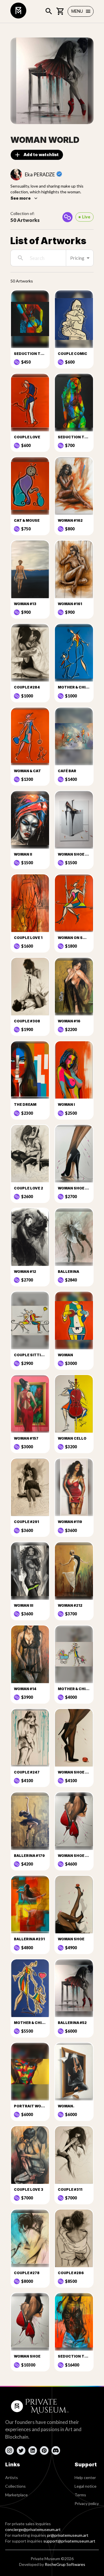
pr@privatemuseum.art (68, 2535)
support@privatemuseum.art (69, 2541)
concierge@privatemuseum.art (33, 2529)
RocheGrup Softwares (65, 2564)
